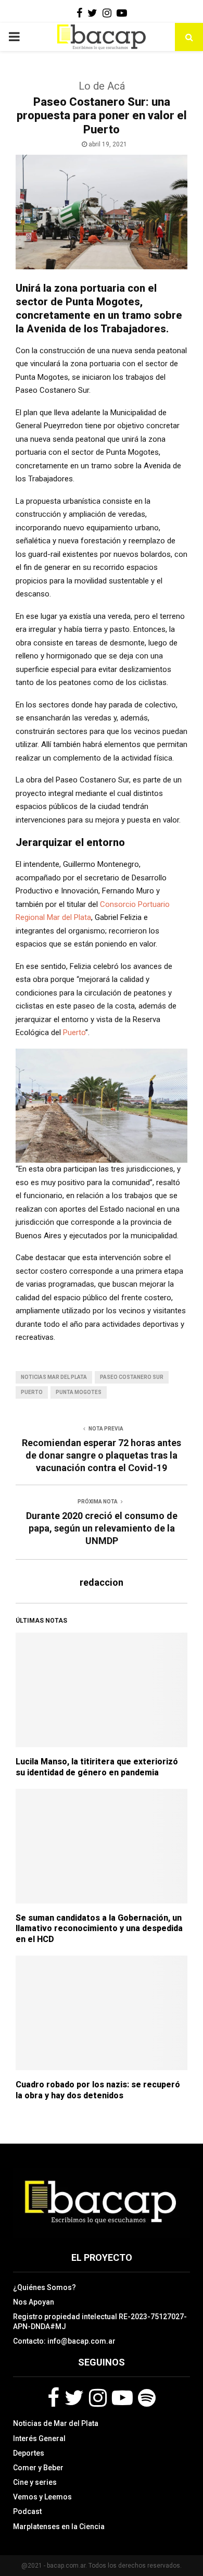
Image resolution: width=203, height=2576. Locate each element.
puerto (32, 1392)
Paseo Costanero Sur (132, 1377)
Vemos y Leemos (42, 2497)
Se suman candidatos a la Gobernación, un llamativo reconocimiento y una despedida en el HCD (99, 1929)
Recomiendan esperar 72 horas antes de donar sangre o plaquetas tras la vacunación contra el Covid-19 (102, 1455)
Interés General (39, 2438)
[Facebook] (53, 2398)
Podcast (27, 2511)
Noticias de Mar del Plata (56, 2423)
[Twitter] (74, 2398)
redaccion (102, 1582)
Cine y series (35, 2482)
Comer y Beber (38, 2468)
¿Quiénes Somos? (45, 2287)
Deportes (29, 2453)
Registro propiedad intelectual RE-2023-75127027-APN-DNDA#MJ (100, 2321)
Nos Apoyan (34, 2302)
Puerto (74, 1032)
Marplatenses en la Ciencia (59, 2527)
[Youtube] (122, 2398)
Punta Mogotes (79, 1392)
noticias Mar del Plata (54, 1377)
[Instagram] (98, 2398)
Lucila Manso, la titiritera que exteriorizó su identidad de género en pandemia (97, 1767)
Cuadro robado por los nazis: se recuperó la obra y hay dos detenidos (98, 2090)
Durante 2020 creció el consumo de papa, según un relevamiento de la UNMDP (102, 1528)
